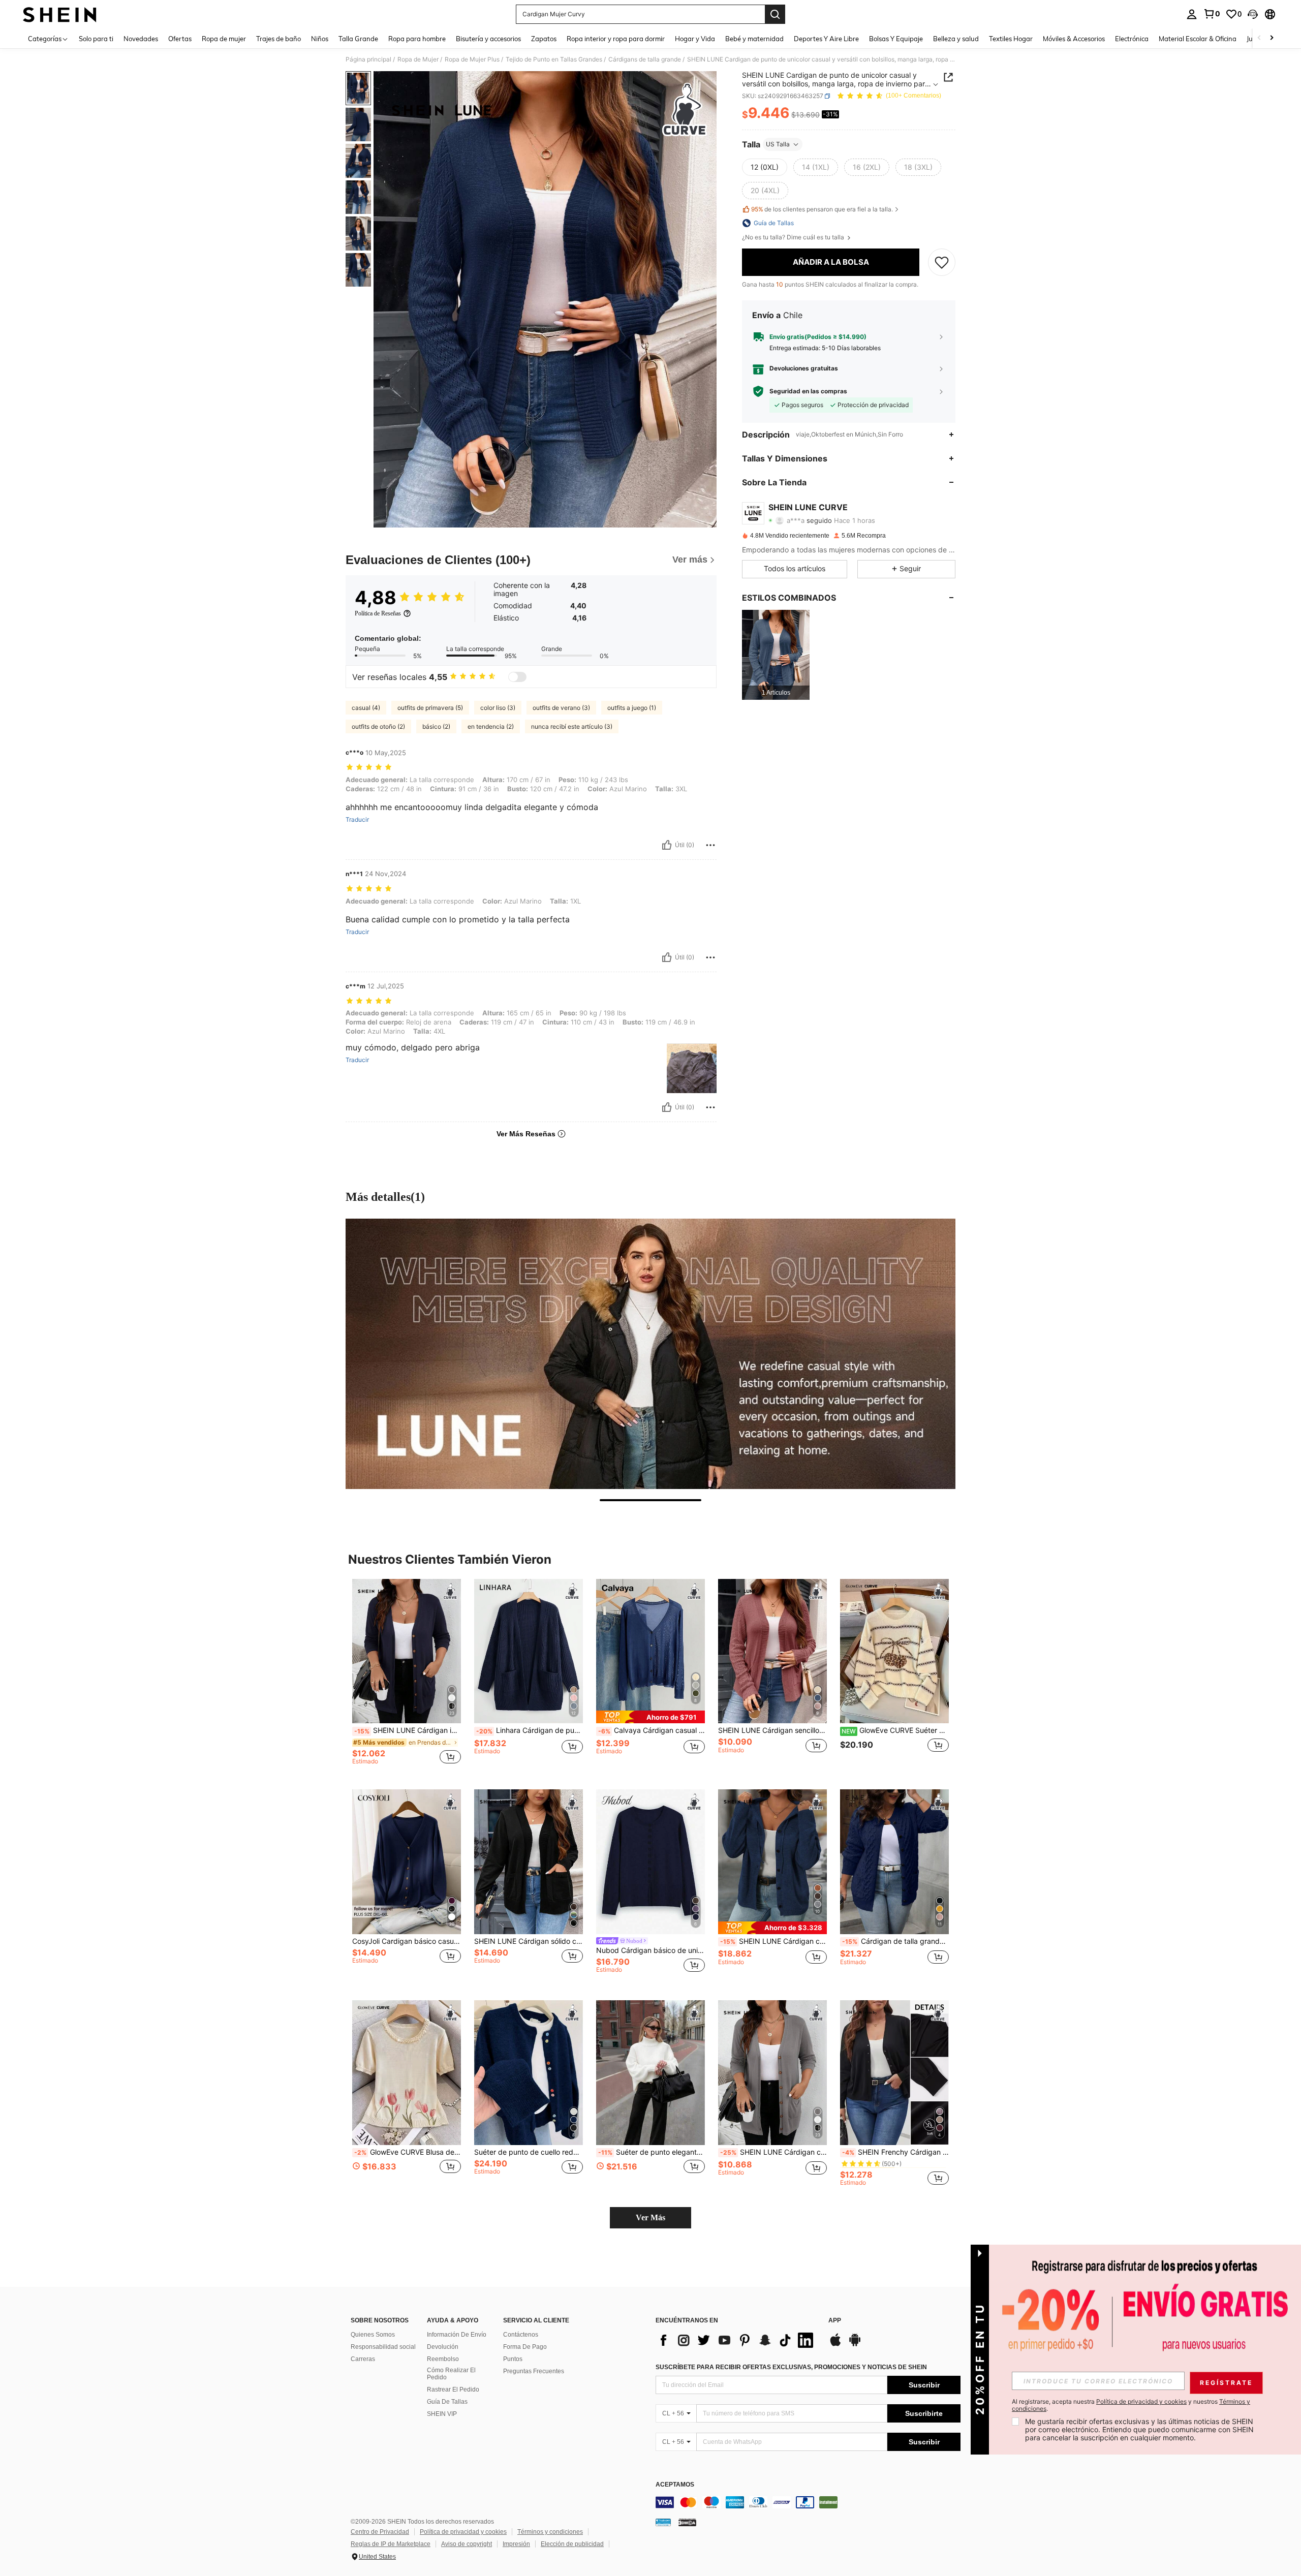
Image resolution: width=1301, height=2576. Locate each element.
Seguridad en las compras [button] (808, 391)
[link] (1212, 14)
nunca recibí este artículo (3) (572, 726)
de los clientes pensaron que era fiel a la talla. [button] (822, 209)
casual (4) (366, 708)
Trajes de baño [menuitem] (278, 39)
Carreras (363, 2359)
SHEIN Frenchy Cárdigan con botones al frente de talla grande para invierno (895, 2152)
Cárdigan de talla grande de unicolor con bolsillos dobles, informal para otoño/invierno (895, 1941)
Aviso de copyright (467, 2544)
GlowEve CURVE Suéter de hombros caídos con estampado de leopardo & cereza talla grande (895, 1730)
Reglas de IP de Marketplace (391, 2544)
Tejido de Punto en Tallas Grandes (554, 59)
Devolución (443, 2347)
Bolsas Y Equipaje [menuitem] (896, 39)
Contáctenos (521, 2335)
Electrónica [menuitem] (1132, 39)
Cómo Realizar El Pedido (451, 2374)
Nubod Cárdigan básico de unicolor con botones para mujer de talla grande (650, 1950)
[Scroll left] (1259, 38)
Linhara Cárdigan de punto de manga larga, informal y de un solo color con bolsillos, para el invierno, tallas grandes (530, 1730)
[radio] (765, 167)
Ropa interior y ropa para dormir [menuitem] (616, 39)
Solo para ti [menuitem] (96, 39)
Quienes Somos (373, 2335)
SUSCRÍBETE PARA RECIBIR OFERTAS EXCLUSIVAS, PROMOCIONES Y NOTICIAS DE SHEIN (791, 2367)
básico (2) (436, 726)
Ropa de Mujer (418, 59)
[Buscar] (775, 14)
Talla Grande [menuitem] (358, 39)
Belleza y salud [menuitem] (956, 39)
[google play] (855, 2345)
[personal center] (1192, 14)
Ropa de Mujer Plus (472, 59)
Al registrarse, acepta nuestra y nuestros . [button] (1131, 2405)
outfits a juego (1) (632, 708)
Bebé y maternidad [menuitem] (754, 39)
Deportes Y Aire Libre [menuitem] (826, 39)
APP (835, 2321)
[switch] (517, 677)
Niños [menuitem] (320, 39)
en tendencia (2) (491, 726)
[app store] (835, 2345)
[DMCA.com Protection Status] (687, 2522)
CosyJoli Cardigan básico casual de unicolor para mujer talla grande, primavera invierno (407, 1941)
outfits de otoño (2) (378, 726)
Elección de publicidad (572, 2544)
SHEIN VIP (442, 2414)
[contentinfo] (808, 2502)
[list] (737, 2340)
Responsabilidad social (383, 2347)
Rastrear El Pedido (453, 2389)
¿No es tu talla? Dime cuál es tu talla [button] (794, 237)
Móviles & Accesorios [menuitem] (1074, 39)
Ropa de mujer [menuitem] (224, 39)
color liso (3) (498, 708)
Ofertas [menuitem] (180, 39)
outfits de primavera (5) (430, 708)
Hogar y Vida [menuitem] (695, 39)
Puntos (513, 2359)
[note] (650, 1717)
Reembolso (443, 2359)
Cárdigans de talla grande (645, 59)
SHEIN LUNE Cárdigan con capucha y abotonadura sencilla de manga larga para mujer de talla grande (773, 1941)
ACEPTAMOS (675, 2485)
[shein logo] (60, 14)
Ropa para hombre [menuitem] (417, 39)
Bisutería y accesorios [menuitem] (488, 39)
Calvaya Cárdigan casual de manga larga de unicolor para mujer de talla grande (652, 1730)
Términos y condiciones (550, 2532)
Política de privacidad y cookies (463, 2532)
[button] (1253, 14)
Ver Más (650, 2217)
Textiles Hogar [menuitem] (1011, 39)
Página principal (368, 59)
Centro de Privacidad (380, 2532)
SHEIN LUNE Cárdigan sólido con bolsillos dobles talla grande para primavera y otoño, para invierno (529, 1941)
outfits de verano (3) (561, 708)
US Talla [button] (778, 144)
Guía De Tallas (447, 2402)
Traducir (357, 820)
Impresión (516, 2544)
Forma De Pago (525, 2347)
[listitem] (776, 655)
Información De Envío (457, 2335)
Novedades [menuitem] (141, 39)
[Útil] (667, 845)
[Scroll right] (1272, 38)
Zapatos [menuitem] (544, 39)
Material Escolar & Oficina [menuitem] (1198, 39)
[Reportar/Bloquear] (710, 845)
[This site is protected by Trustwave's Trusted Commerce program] (663, 2522)
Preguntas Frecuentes (534, 2371)
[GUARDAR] (942, 262)
